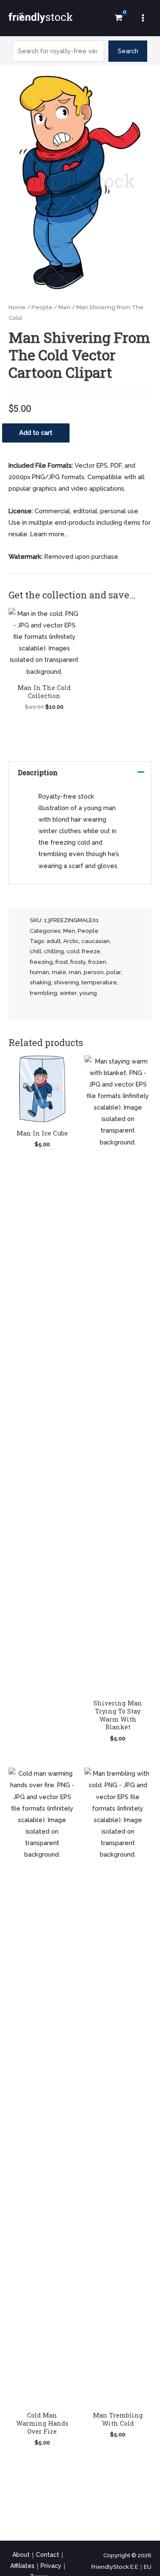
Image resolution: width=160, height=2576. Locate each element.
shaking (41, 982)
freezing (41, 962)
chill (36, 951)
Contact (48, 2555)
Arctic (71, 941)
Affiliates (22, 2566)
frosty (78, 962)
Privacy (51, 2566)
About (21, 2555)
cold (73, 951)
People (42, 307)
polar (114, 972)
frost (62, 962)
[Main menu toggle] (143, 18)
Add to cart (36, 433)
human (39, 972)
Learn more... (49, 534)
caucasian (96, 941)
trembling (44, 993)
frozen (97, 962)
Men (64, 307)
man (75, 972)
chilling (54, 951)
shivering (66, 982)
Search (128, 51)
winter (68, 993)
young (88, 993)
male (59, 972)
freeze (91, 951)
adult (54, 941)
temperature (99, 982)
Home (17, 307)
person (94, 972)
